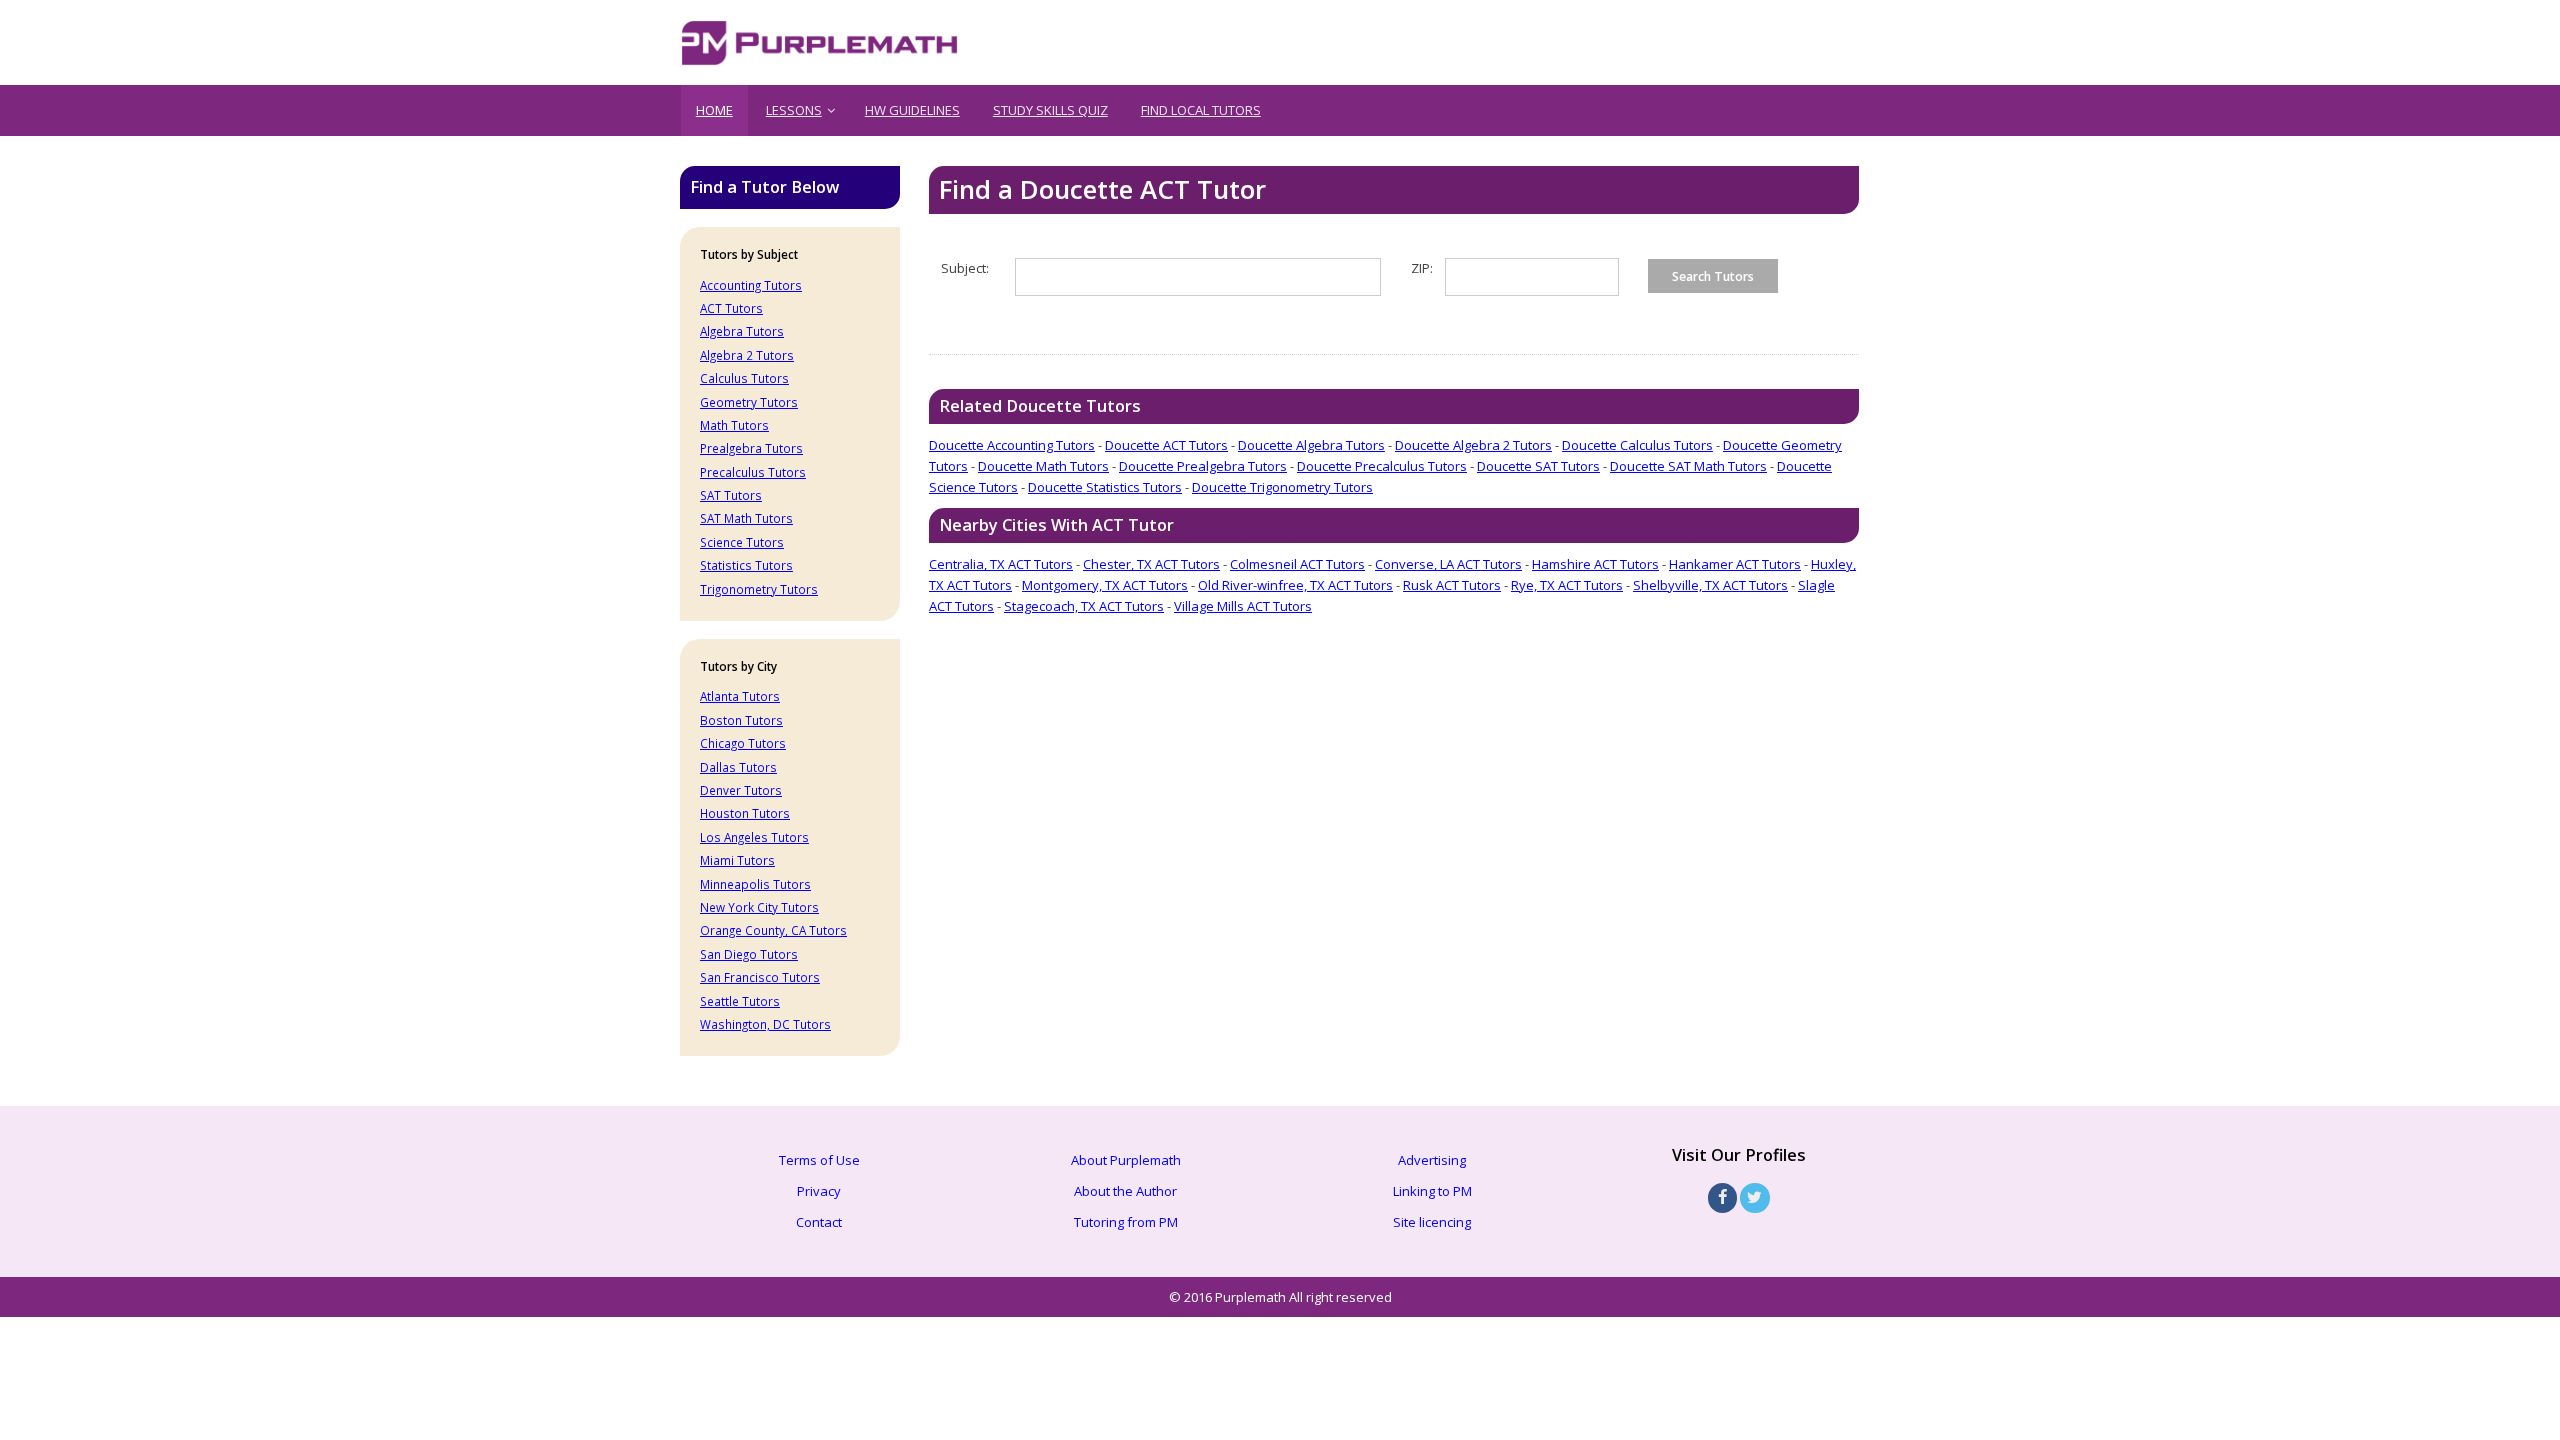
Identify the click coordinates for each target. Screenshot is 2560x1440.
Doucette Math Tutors (1043, 466)
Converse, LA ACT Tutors (1448, 564)
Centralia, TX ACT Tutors (1001, 564)
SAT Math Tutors (746, 518)
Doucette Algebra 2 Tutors (1473, 445)
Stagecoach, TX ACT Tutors (1084, 606)
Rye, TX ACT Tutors (1567, 585)
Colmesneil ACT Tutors (1297, 564)
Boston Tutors (741, 720)
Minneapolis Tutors (755, 884)
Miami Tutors (737, 860)
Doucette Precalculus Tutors (1382, 466)
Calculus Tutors (744, 378)
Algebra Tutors (742, 331)
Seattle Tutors (740, 1001)
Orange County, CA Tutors (773, 930)
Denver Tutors (741, 790)
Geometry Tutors (749, 402)
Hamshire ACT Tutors (1595, 564)
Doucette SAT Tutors (1538, 466)
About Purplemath (1126, 1160)
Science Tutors (742, 542)
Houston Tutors (745, 813)
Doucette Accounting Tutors (1012, 445)
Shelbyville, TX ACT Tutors (1710, 585)
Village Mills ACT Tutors (1243, 606)
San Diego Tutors (749, 954)
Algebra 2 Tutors (747, 355)
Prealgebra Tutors (751, 448)
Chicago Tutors (743, 743)
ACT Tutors (731, 308)
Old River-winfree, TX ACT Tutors (1295, 585)
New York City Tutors (759, 907)
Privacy (819, 1191)
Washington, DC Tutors (765, 1024)
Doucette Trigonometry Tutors (1282, 487)
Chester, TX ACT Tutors (1151, 564)
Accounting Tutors (751, 285)
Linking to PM (1432, 1191)
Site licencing (1432, 1222)
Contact (819, 1222)
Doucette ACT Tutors (1166, 445)
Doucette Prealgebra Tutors (1203, 466)
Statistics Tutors (746, 565)
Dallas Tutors (738, 767)
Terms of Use (819, 1160)
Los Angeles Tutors (754, 837)
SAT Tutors (731, 495)
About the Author (1125, 1191)
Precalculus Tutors (753, 472)
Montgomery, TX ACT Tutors (1105, 585)
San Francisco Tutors (760, 977)
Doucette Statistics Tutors (1105, 487)
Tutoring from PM (1126, 1222)
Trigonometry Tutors (759, 589)
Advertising (1432, 1160)
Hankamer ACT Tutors (1735, 564)
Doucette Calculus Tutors (1637, 445)
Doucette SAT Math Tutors (1688, 466)
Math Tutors (734, 425)
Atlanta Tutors (740, 696)
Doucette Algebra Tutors (1311, 445)
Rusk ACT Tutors (1452, 585)
